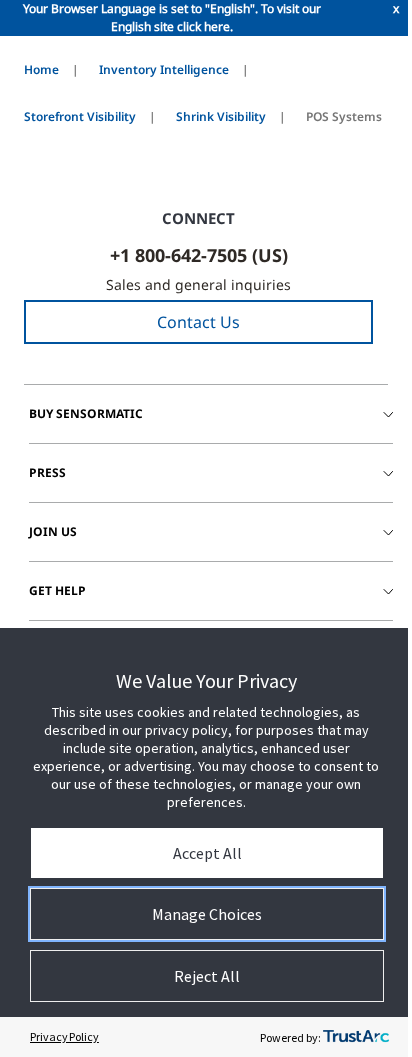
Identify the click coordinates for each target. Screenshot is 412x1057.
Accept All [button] (207, 853)
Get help (57, 590)
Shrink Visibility (221, 116)
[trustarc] (356, 1037)
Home (41, 69)
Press (47, 472)
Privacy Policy (64, 1036)
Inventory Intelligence (164, 69)
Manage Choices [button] (207, 914)
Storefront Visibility (80, 116)
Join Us (53, 531)
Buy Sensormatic (86, 413)
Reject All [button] (207, 976)
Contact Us (198, 322)
